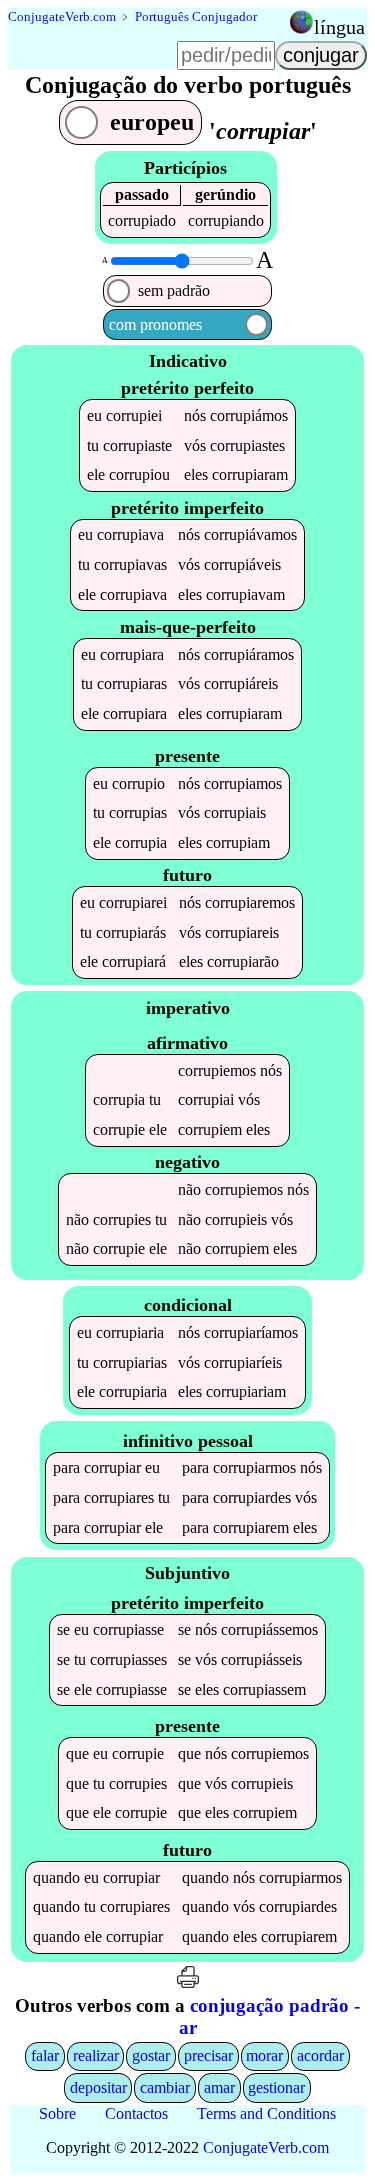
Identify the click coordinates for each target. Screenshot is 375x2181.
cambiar (165, 2087)
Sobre (57, 2113)
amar (219, 2087)
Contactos (136, 2113)
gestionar (276, 2087)
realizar (96, 2055)
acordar (320, 2055)
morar (264, 2055)
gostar (151, 2055)
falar (45, 2055)
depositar (98, 2087)
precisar (208, 2055)
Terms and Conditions (266, 2113)
